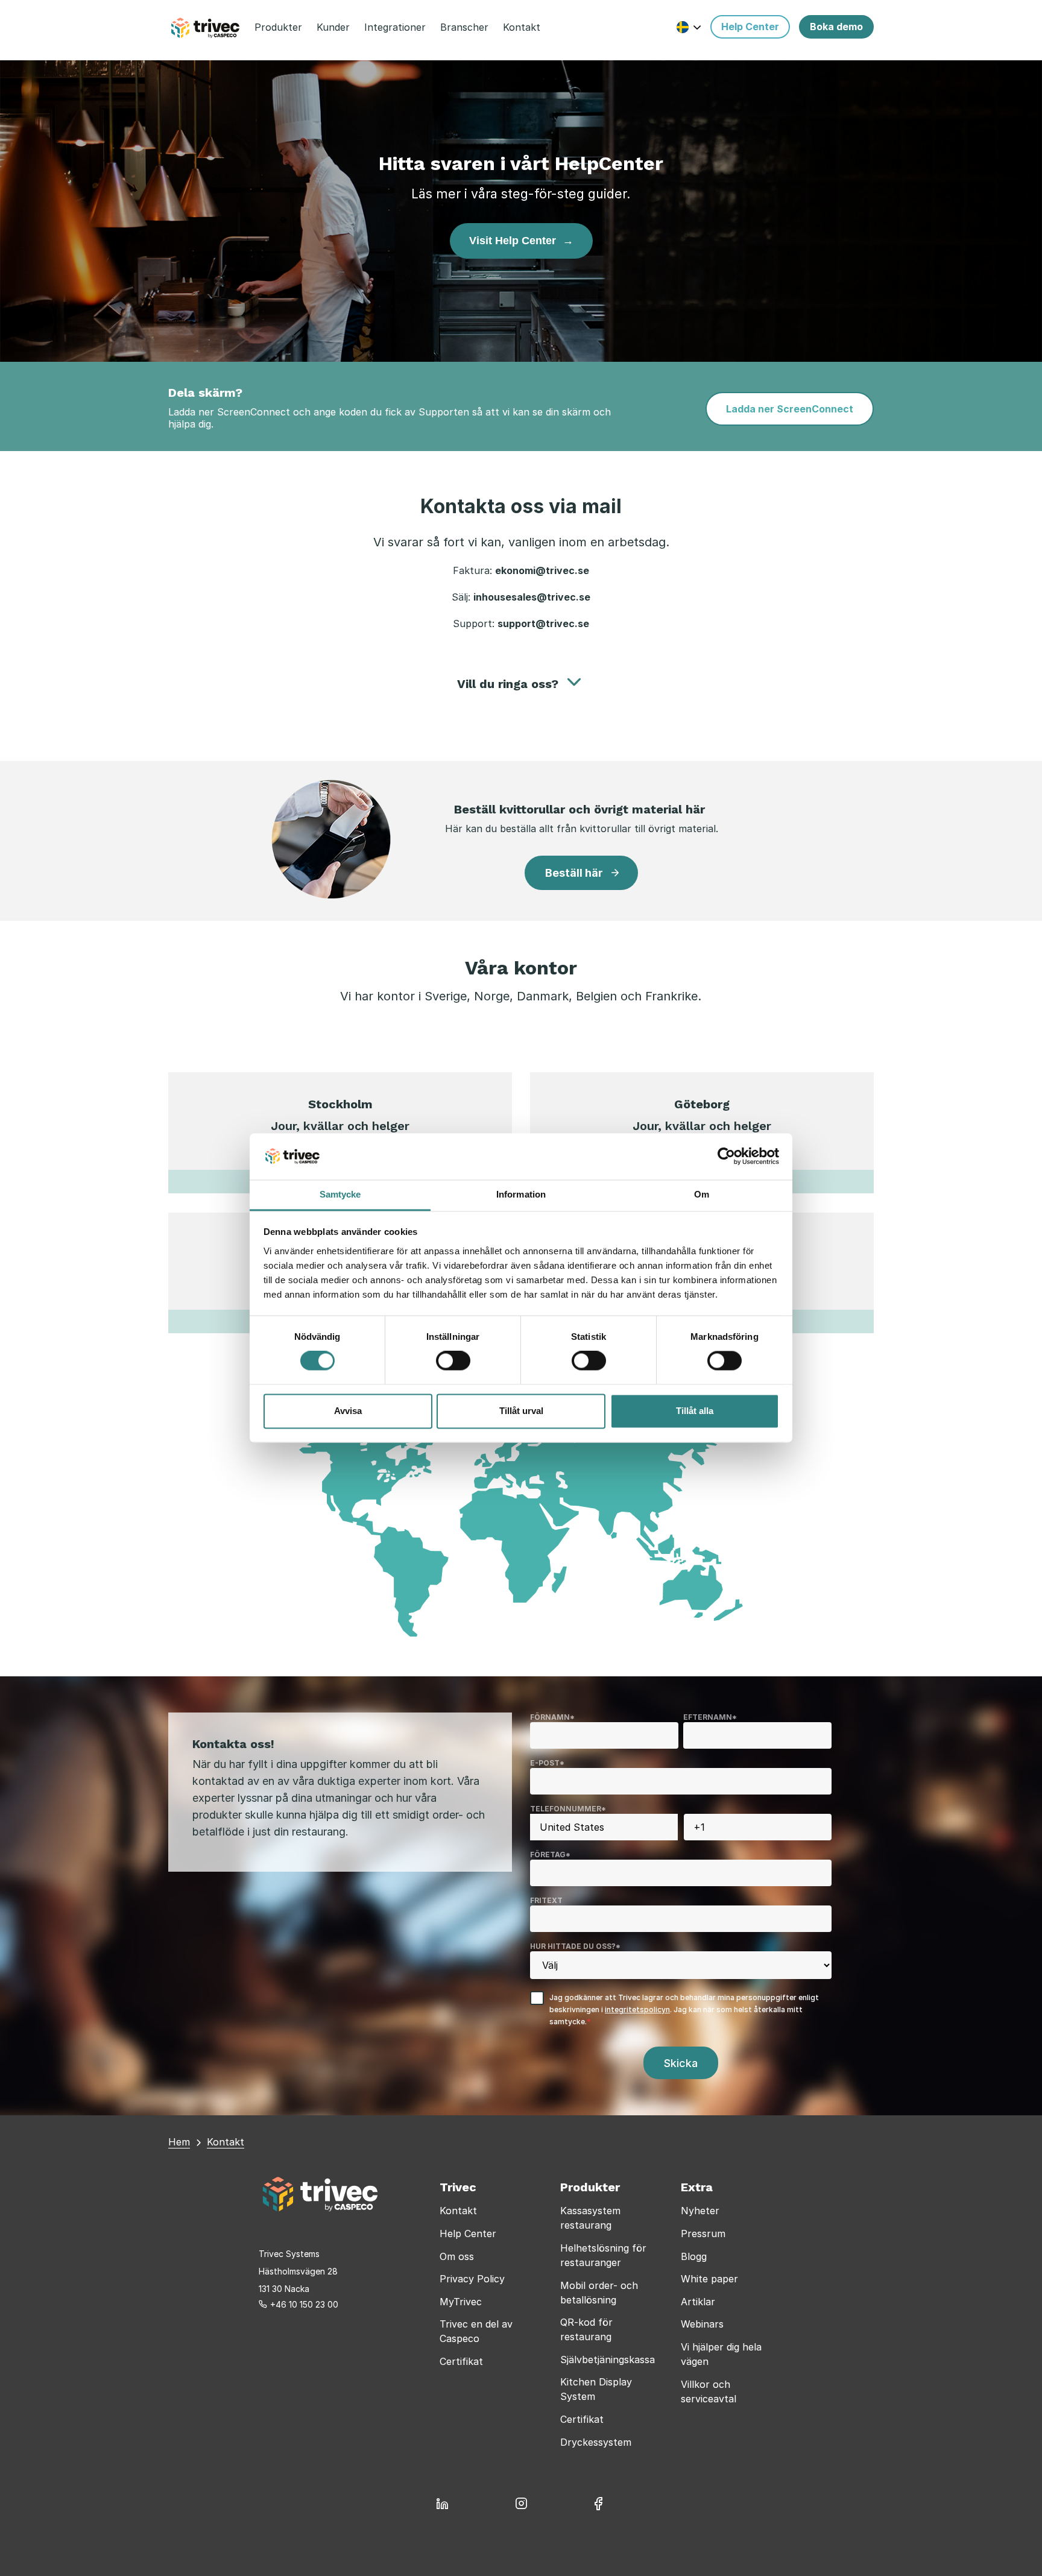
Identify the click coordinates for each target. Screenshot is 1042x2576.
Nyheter (700, 2211)
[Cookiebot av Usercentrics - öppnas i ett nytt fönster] (726, 1157)
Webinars (702, 2324)
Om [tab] (702, 1194)
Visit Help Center (521, 241)
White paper (709, 2279)
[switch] (453, 1361)
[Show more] (574, 682)
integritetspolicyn (637, 2009)
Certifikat (461, 2361)
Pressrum (703, 2233)
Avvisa (348, 1411)
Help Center (468, 2233)
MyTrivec (461, 2302)
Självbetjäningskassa (608, 2360)
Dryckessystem (596, 2442)
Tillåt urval (521, 1411)
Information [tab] (521, 1194)
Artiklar (698, 2302)
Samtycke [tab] (340, 1194)
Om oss (457, 2256)
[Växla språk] (689, 27)
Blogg (694, 2256)
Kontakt (458, 2211)
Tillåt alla (695, 1411)
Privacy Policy (472, 2279)
